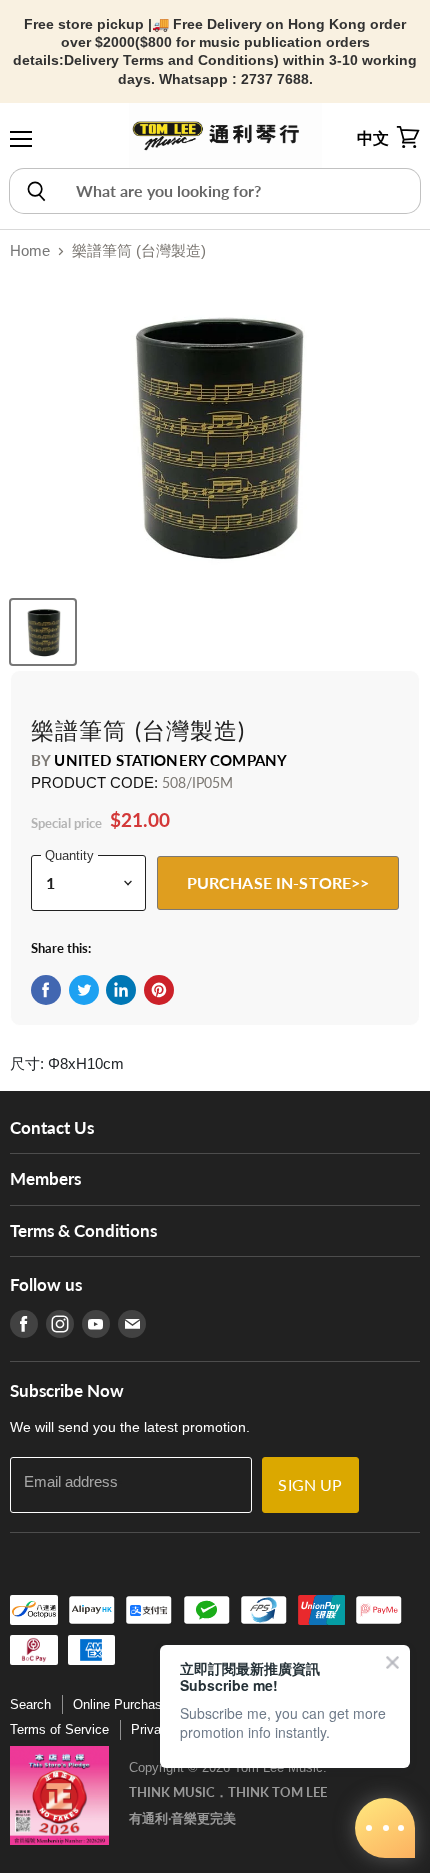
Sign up (310, 1484)
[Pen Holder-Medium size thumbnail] (43, 632)
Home (30, 250)
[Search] (35, 191)
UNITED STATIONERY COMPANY (170, 760)
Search (30, 1704)
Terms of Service (59, 1729)
